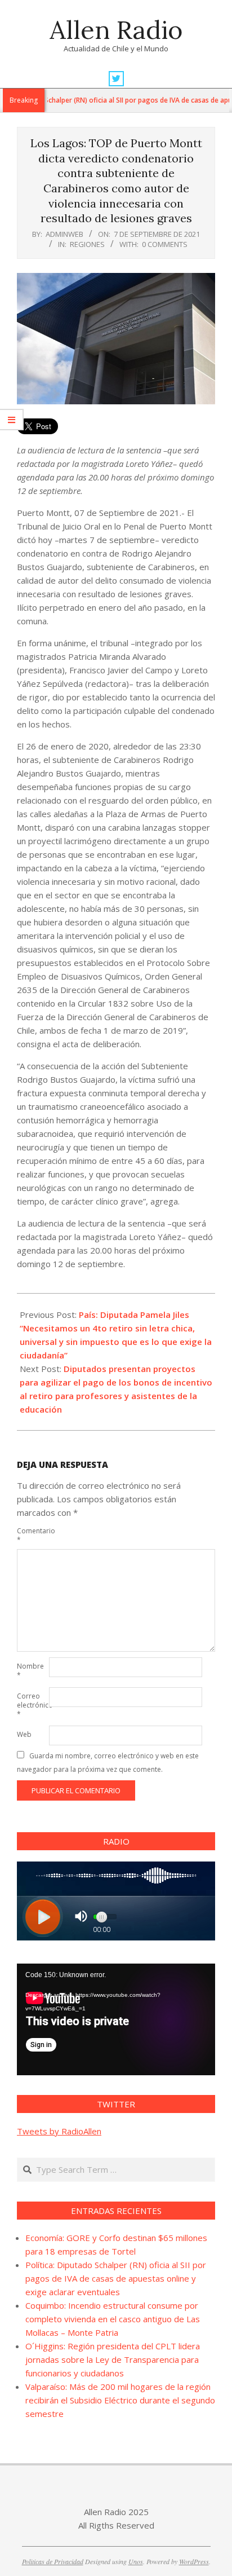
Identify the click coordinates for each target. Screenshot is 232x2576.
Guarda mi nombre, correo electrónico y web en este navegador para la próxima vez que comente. (108, 1763)
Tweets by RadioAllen (59, 2131)
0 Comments (165, 244)
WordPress (194, 2561)
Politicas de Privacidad (53, 2561)
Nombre (30, 1671)
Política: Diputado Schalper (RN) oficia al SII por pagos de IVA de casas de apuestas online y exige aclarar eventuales (116, 2278)
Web (24, 1734)
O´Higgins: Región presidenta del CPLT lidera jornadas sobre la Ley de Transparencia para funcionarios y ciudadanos (113, 2359)
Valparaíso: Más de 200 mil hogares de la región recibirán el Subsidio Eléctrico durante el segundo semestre (120, 2400)
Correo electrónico (32, 1705)
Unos (136, 2561)
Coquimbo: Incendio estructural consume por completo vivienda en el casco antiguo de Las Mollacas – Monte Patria (113, 2319)
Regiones (87, 244)
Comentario (32, 1535)
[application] (116, 2019)
